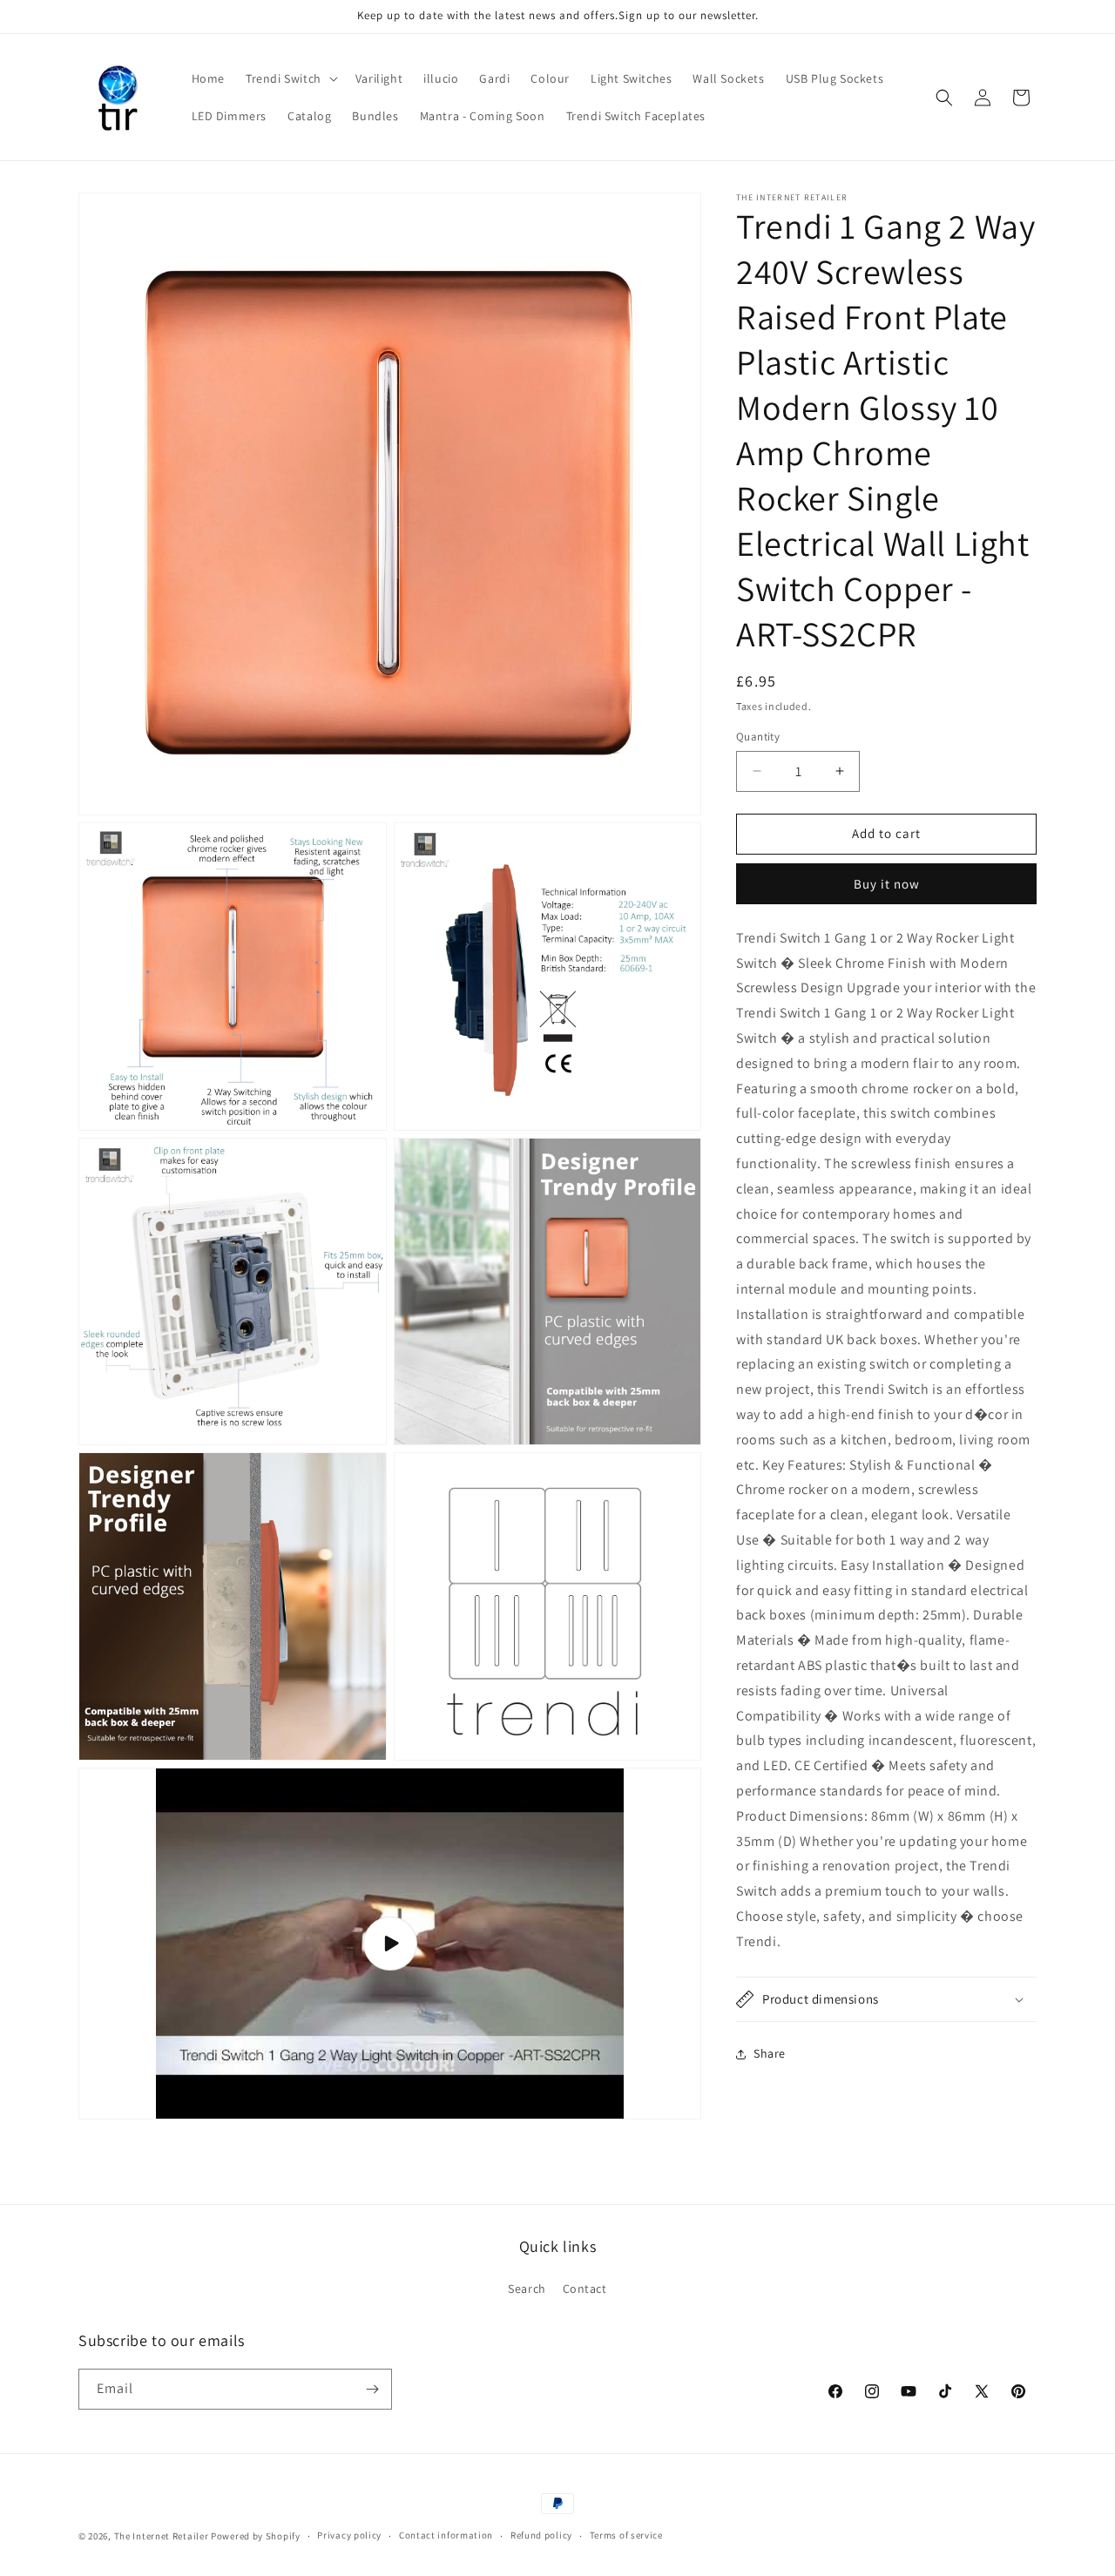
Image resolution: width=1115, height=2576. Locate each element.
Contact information (446, 2535)
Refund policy (541, 2535)
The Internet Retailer (162, 2536)
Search (527, 2289)
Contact (585, 2289)
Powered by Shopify (256, 2536)
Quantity (758, 737)
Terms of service (626, 2535)
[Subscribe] (372, 2389)
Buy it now (887, 884)
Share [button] (770, 2053)
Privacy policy (349, 2535)
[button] (290, 78)
